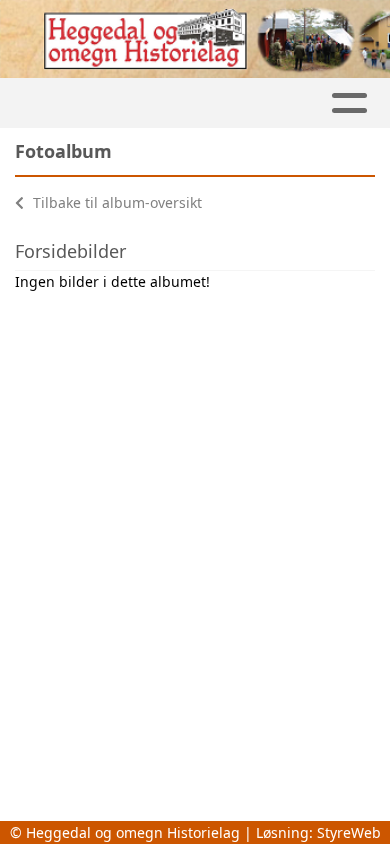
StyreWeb (349, 832)
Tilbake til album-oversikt (115, 202)
